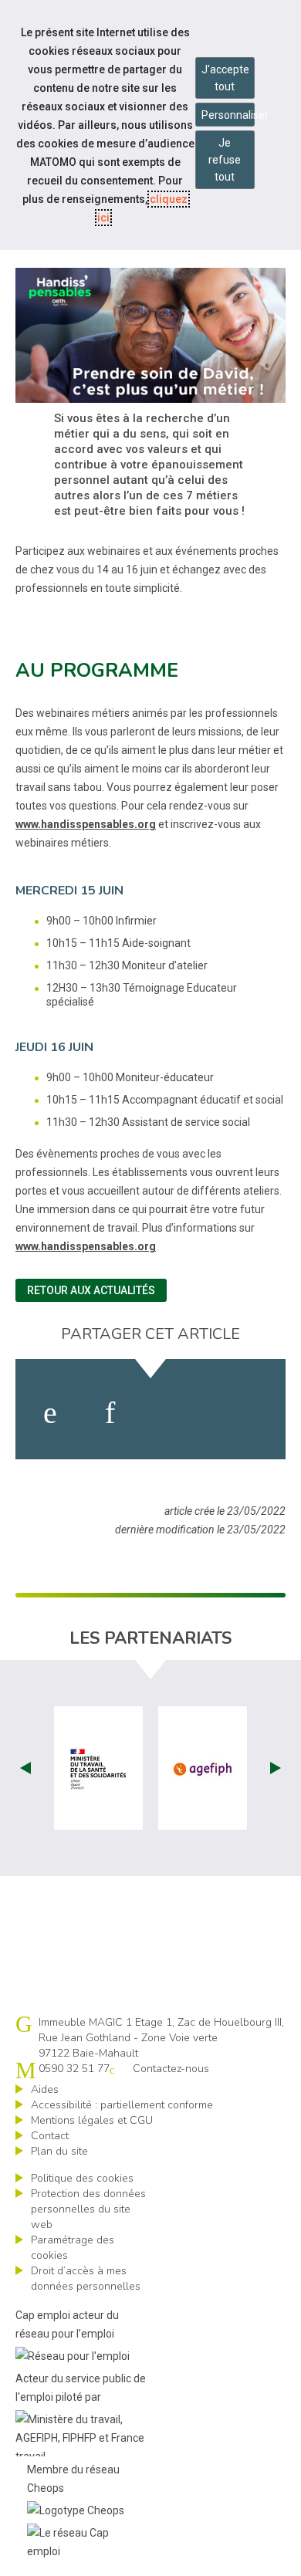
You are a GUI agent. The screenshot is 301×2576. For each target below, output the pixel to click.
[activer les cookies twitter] (174, 1413)
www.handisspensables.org (86, 824)
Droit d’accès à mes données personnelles (86, 2279)
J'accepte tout (225, 78)
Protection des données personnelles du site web (88, 2209)
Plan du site (59, 2151)
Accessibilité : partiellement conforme (122, 2105)
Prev (25, 1768)
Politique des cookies (82, 2178)
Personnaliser (228, 115)
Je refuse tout (225, 160)
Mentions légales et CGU (92, 2120)
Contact (50, 2136)
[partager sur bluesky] (246, 1413)
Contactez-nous (171, 2069)
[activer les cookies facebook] (50, 1413)
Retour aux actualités (91, 1290)
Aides (45, 2089)
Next (276, 1768)
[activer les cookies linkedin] (110, 1413)
